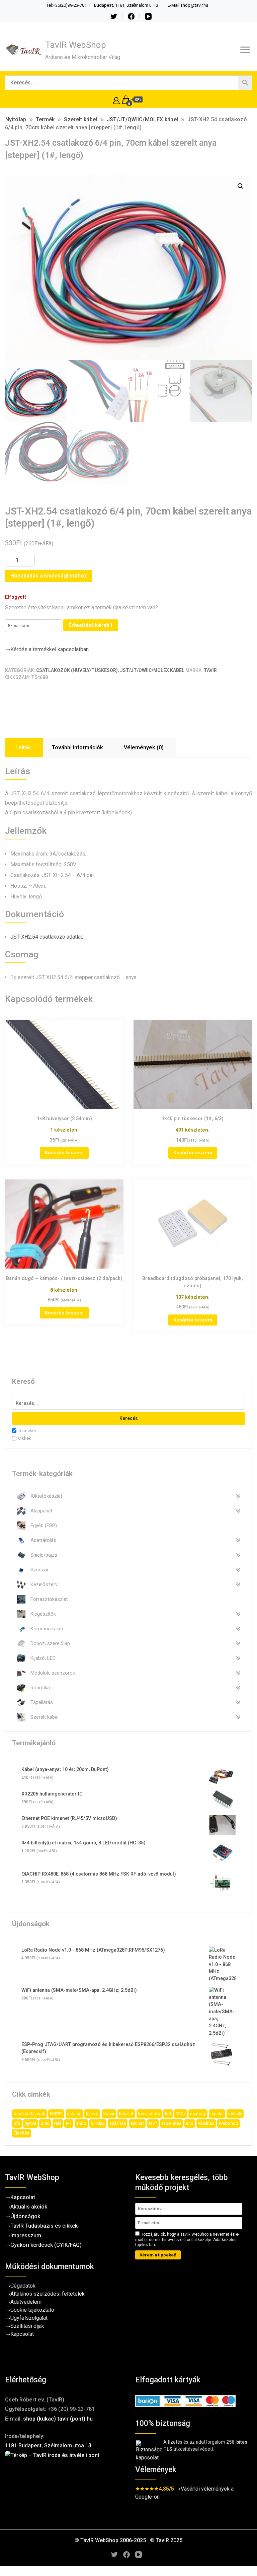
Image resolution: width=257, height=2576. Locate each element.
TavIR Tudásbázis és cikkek (44, 2226)
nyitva (30, 2123)
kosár (109, 2114)
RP (69, 2123)
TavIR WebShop (76, 45)
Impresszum (26, 2235)
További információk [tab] (77, 748)
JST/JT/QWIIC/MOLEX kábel (152, 670)
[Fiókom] (116, 100)
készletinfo (149, 2114)
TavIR (210, 670)
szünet (137, 2123)
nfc (17, 2123)
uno (190, 2123)
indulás (74, 2114)
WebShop (229, 2123)
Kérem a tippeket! (158, 2255)
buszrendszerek (29, 2114)
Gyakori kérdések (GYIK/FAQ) (46, 2245)
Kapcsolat (23, 2197)
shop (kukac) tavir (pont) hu (58, 2419)
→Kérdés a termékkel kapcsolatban (47, 649)
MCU (181, 2114)
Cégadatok (23, 2286)
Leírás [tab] (23, 748)
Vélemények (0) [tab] (144, 748)
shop (81, 2123)
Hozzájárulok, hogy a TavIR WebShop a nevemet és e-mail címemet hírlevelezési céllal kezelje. (187, 2240)
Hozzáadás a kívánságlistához (49, 576)
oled (45, 2123)
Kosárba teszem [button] (64, 1153)
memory (198, 2114)
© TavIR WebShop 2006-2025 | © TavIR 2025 (128, 2540)
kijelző (92, 2114)
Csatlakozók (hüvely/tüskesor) (77, 670)
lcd (168, 2114)
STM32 (98, 2123)
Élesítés (21, 2133)
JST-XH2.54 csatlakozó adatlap (47, 937)
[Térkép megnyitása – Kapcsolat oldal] (63, 2484)
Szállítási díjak (27, 2326)
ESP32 (56, 2114)
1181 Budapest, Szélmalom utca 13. (49, 2446)
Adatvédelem (26, 2302)
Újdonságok (25, 2216)
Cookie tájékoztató (32, 2310)
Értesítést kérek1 (91, 625)
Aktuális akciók (29, 2207)
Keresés (129, 1418)
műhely (235, 2114)
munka (217, 2114)
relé (58, 2123)
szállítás (118, 2123)
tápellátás (172, 2123)
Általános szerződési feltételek (48, 2294)
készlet (126, 2114)
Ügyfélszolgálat (29, 2318)
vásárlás (206, 2123)
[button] (241, 186)
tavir (153, 2123)
